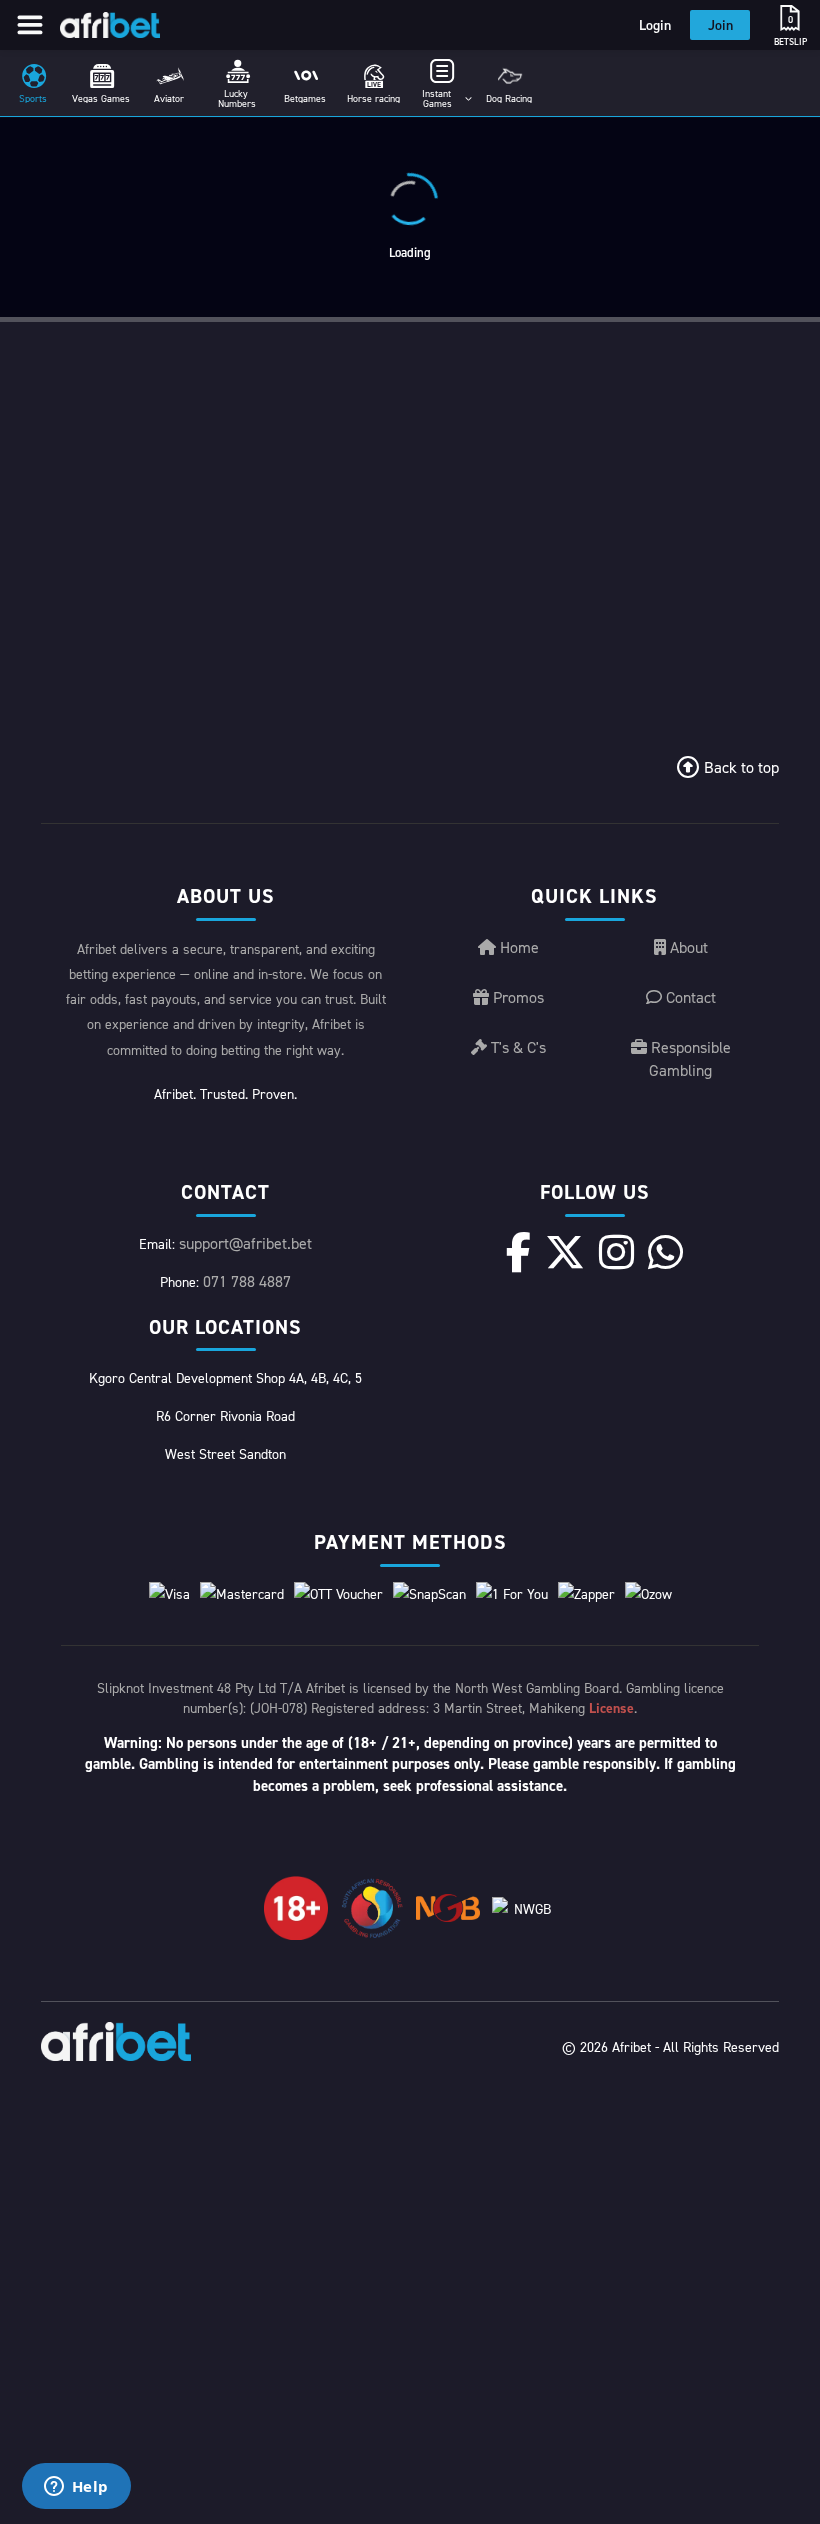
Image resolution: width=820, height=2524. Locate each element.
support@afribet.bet (245, 1243)
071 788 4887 (247, 1281)
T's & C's (516, 1047)
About (687, 947)
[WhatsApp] (665, 1252)
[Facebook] (518, 1252)
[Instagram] (616, 1252)
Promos (516, 997)
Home (517, 947)
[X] (565, 1252)
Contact (689, 997)
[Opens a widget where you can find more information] (76, 2488)
